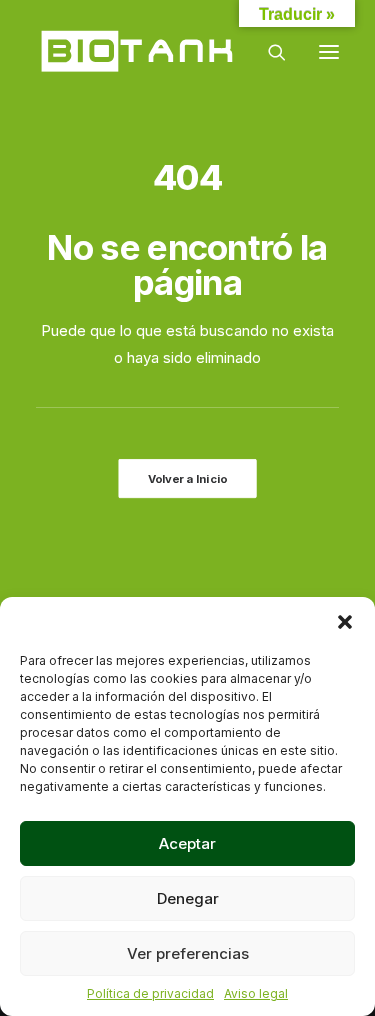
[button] (345, 622)
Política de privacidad (150, 993)
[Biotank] (138, 52)
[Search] (268, 52)
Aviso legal (256, 993)
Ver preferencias (188, 953)
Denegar (188, 898)
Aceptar (187, 843)
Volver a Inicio (187, 478)
